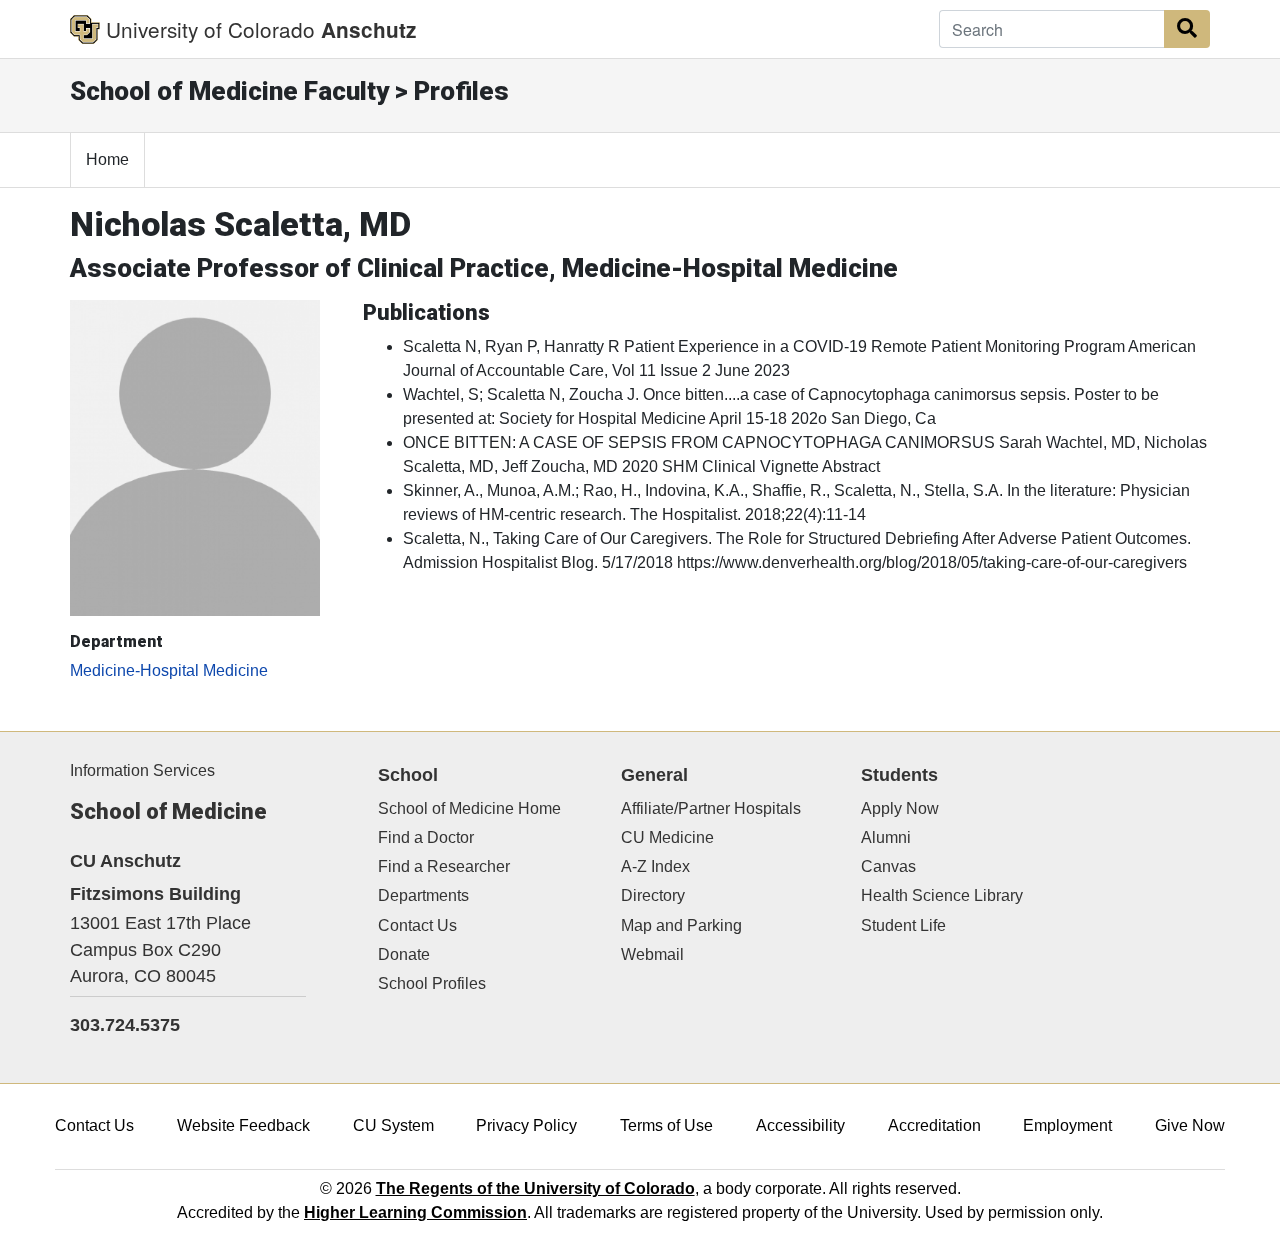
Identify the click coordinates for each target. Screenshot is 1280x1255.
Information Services (142, 770)
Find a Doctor (426, 837)
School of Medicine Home (469, 808)
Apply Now (900, 808)
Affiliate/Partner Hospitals (711, 808)
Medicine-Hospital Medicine (169, 670)
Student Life (903, 925)
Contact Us (417, 925)
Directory (653, 895)
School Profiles (432, 983)
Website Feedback (243, 1125)
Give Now (1190, 1125)
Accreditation (934, 1125)
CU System (393, 1125)
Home (107, 159)
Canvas (888, 866)
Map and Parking (681, 925)
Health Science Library (942, 895)
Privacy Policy (526, 1125)
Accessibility (800, 1125)
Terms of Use (666, 1125)
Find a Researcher (444, 866)
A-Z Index (655, 866)
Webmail (652, 954)
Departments (423, 895)
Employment (1067, 1125)
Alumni (886, 837)
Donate (404, 954)
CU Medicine (667, 837)
